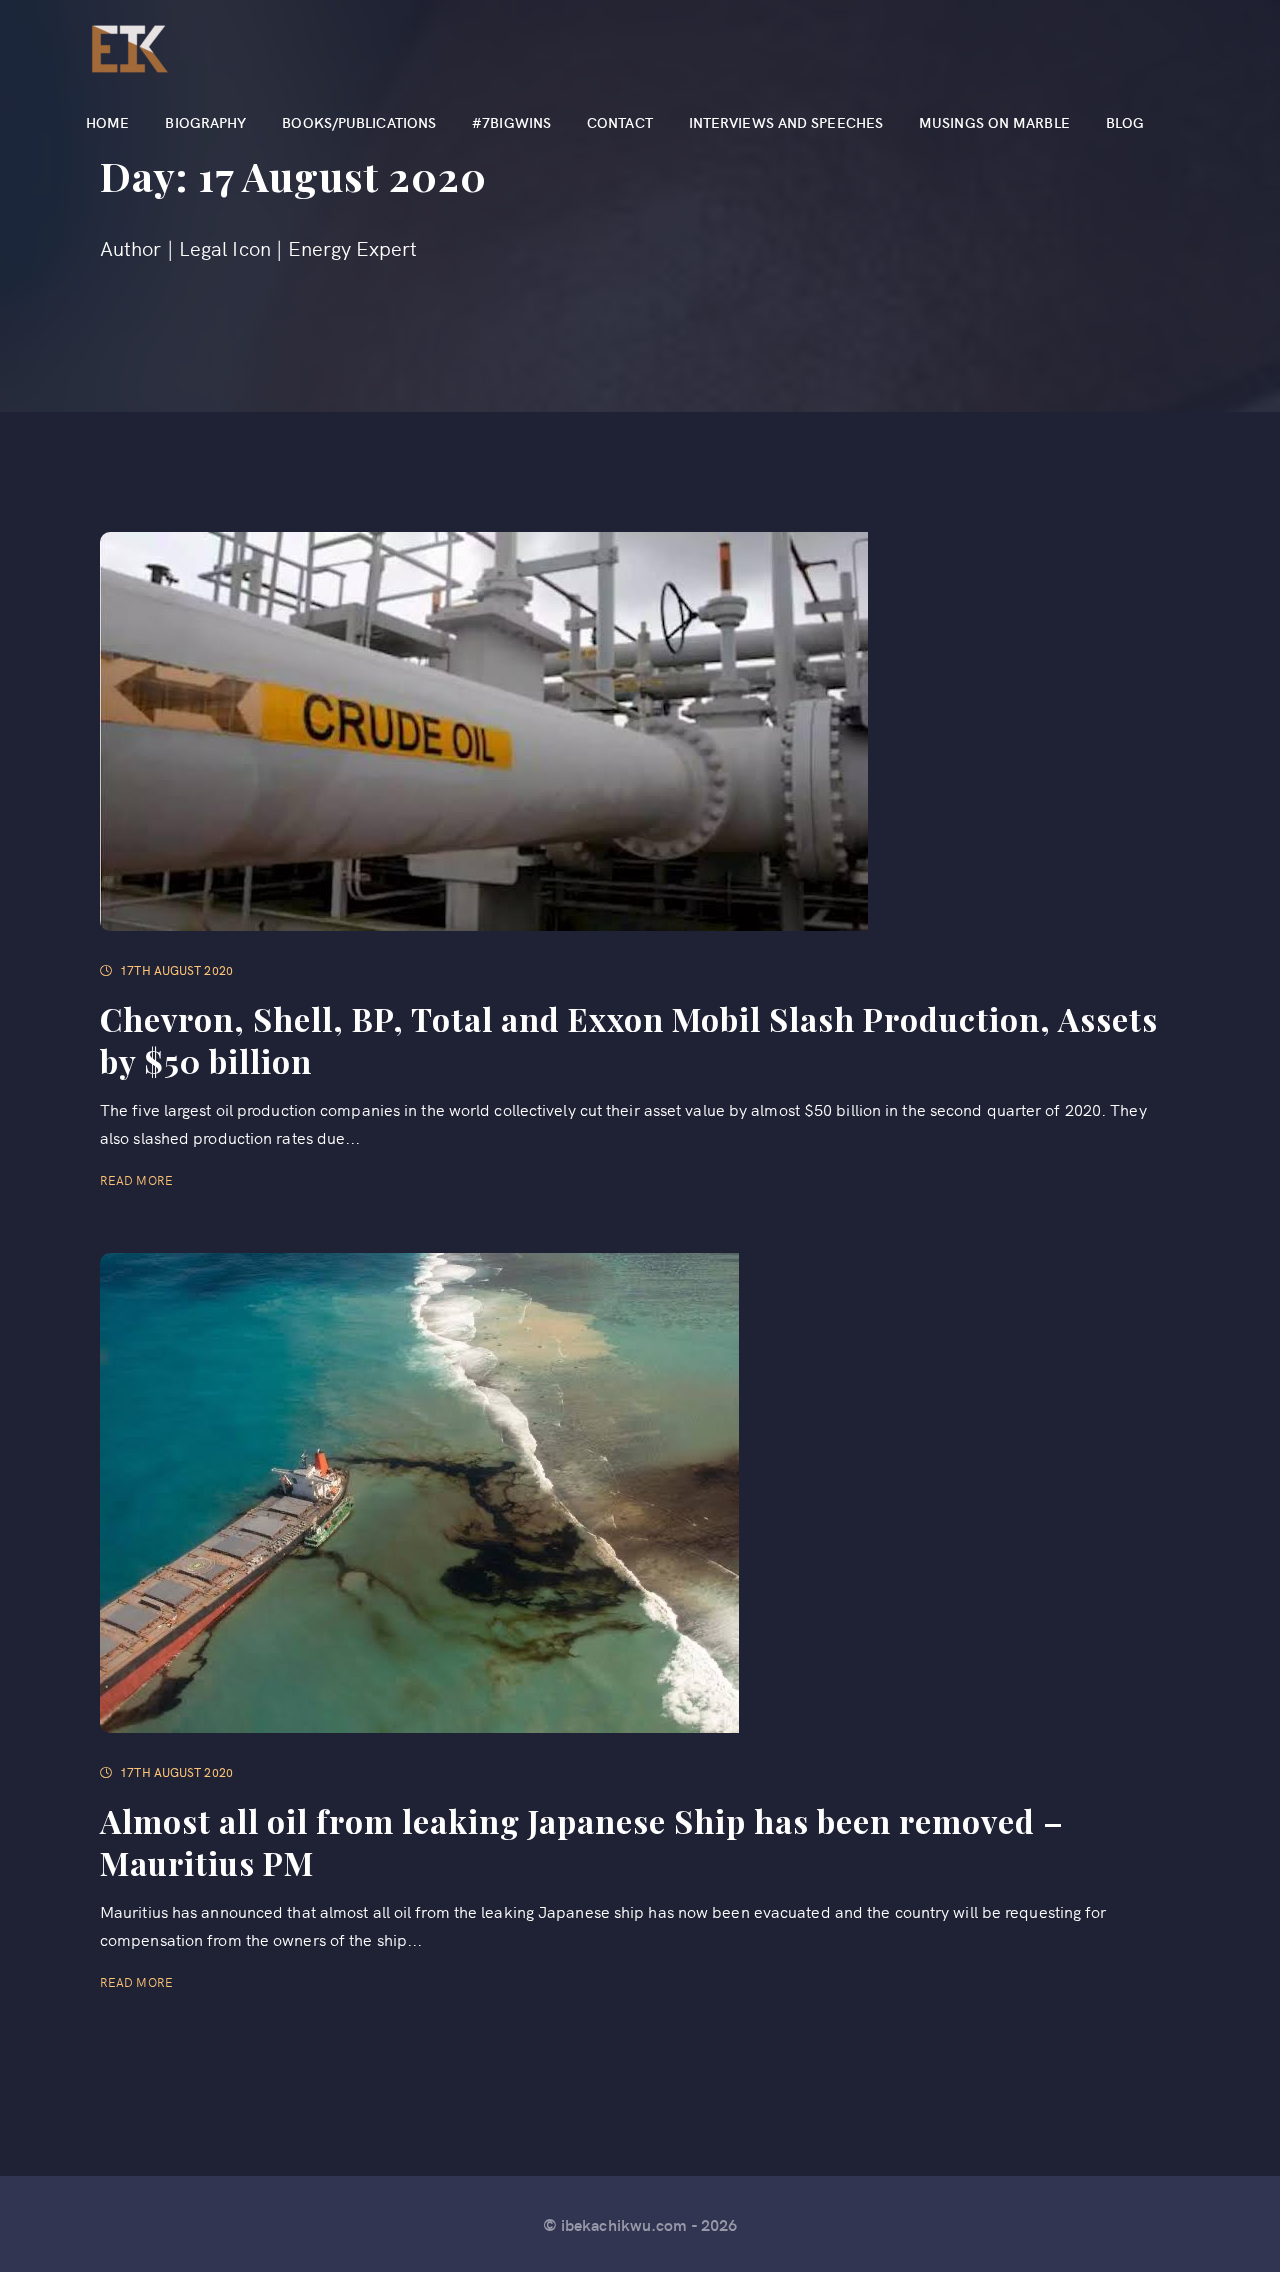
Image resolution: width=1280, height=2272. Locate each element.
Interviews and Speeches (786, 122)
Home (107, 122)
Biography (205, 122)
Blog (1125, 122)
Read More (138, 1179)
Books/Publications (359, 122)
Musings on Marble (994, 122)
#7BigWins (511, 122)
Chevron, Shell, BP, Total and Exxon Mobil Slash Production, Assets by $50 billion (629, 1039)
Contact (620, 122)
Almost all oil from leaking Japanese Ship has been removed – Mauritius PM (582, 1841)
